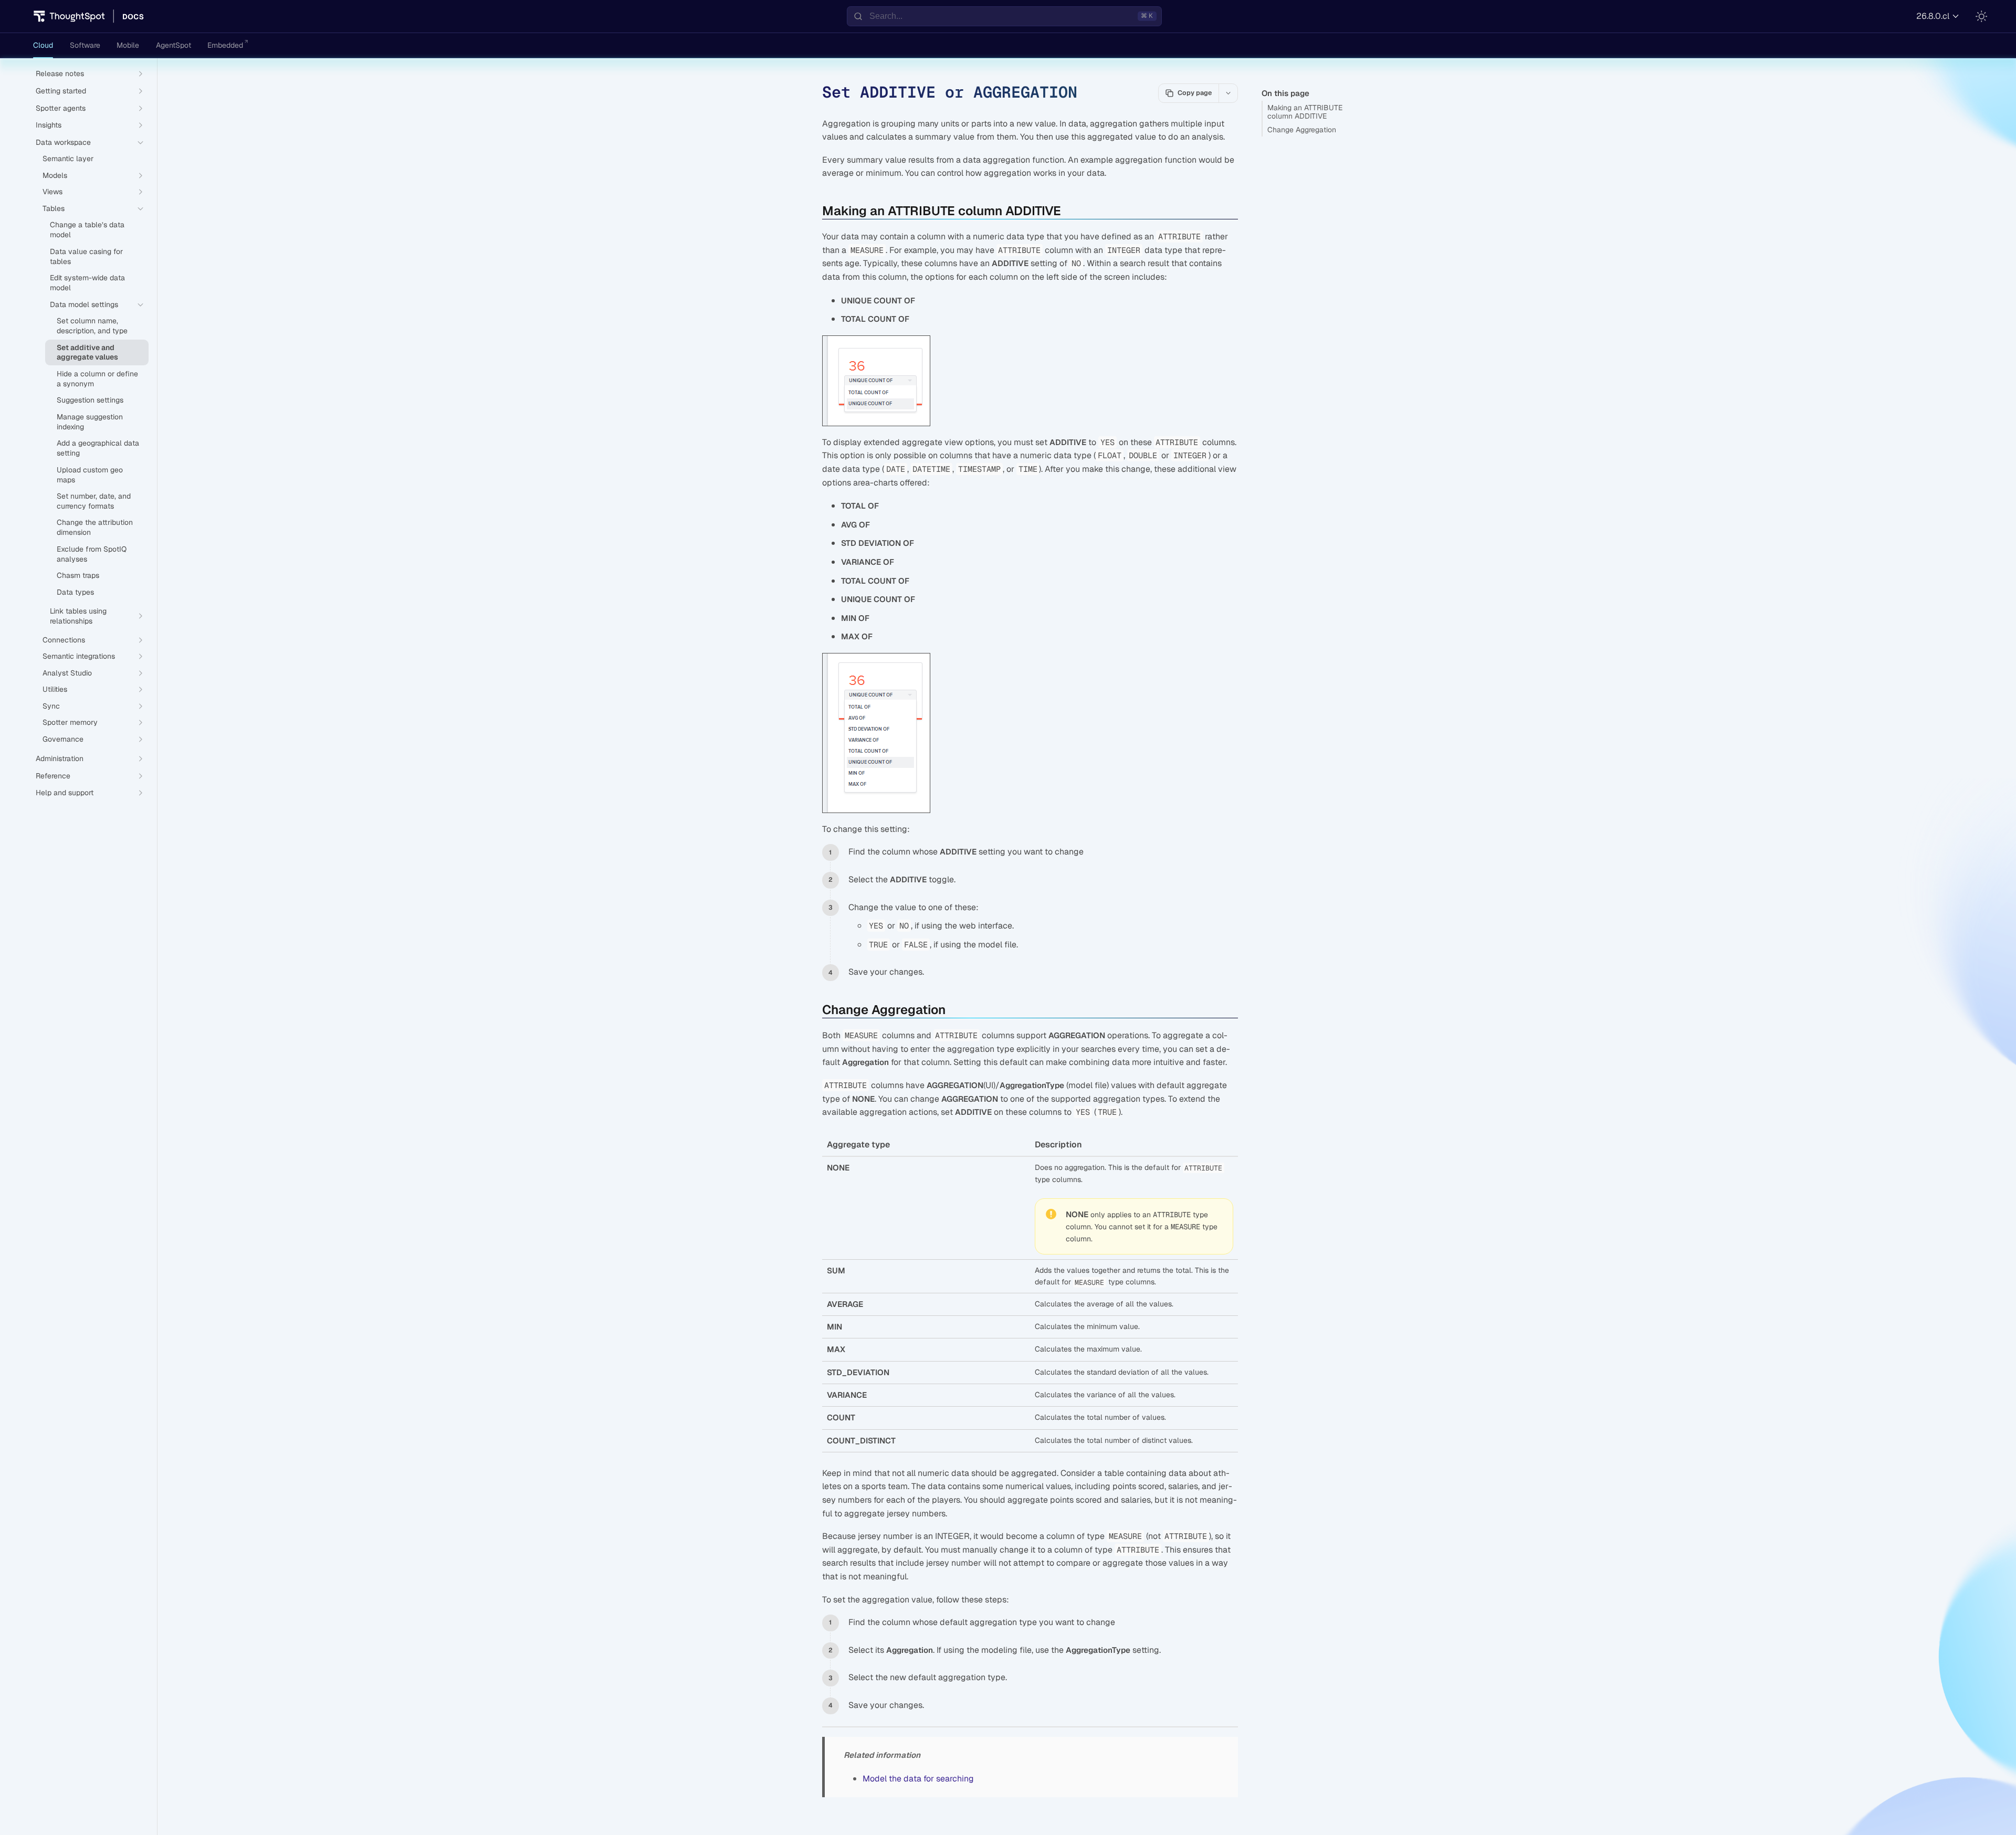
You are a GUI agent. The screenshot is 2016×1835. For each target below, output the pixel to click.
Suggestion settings (90, 400)
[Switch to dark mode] (1981, 16)
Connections (64, 640)
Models (55, 175)
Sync (51, 706)
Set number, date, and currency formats (94, 501)
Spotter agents (61, 108)
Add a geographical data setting (98, 448)
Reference (53, 776)
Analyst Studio (67, 673)
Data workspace (63, 142)
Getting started (61, 91)
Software (85, 45)
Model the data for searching (918, 1779)
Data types (75, 592)
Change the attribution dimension (95, 527)
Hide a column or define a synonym (97, 379)
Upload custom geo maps (90, 475)
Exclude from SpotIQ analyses (92, 554)
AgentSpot (174, 45)
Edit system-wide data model (87, 283)
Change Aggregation (1302, 130)
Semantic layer (68, 159)
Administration (60, 758)
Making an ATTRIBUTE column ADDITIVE (1305, 112)
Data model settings (84, 304)
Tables (54, 208)
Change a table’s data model (87, 230)
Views (52, 192)
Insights (49, 125)
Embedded (225, 45)
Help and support (65, 793)
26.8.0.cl (1933, 16)
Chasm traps (78, 575)
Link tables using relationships (78, 616)
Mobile (128, 45)
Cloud (43, 45)
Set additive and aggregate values (87, 352)
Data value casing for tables (86, 256)
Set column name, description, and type (92, 326)
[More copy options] (1228, 93)
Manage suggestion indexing (90, 422)
